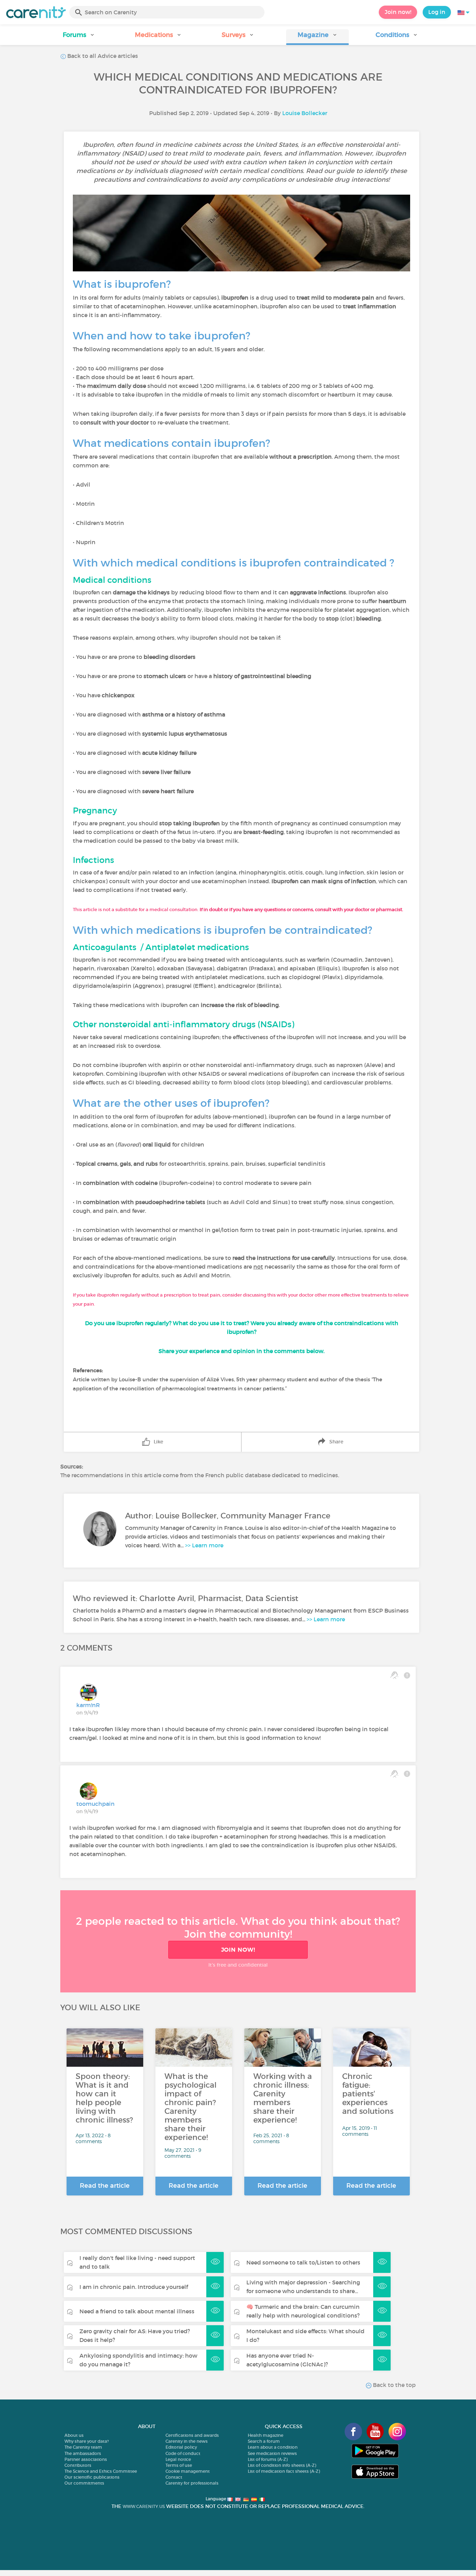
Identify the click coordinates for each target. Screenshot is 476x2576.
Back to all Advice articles (102, 56)
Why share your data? (87, 2441)
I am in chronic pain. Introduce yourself (134, 2287)
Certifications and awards (192, 2435)
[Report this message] (407, 1675)
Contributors (78, 2465)
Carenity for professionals (192, 2483)
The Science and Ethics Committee (101, 2471)
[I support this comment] (394, 1675)
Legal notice (178, 2459)
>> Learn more (204, 1545)
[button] (79, 37)
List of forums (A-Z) (268, 2459)
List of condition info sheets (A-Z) (282, 2465)
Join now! (398, 12)
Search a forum (264, 2441)
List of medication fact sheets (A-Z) (284, 2471)
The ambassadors (83, 2453)
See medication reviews (272, 2453)
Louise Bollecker (305, 113)
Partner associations (86, 2459)
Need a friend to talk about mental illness (137, 2311)
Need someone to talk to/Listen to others (303, 2262)
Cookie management (188, 2471)
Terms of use (179, 2465)
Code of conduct (183, 2453)
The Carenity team (83, 2447)
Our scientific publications (92, 2477)
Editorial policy (181, 2447)
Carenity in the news (187, 2441)
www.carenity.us (144, 2506)
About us (74, 2435)
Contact (174, 2477)
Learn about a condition (273, 2447)
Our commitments (84, 2483)
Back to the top (394, 2385)
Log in (437, 12)
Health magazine (266, 2435)
